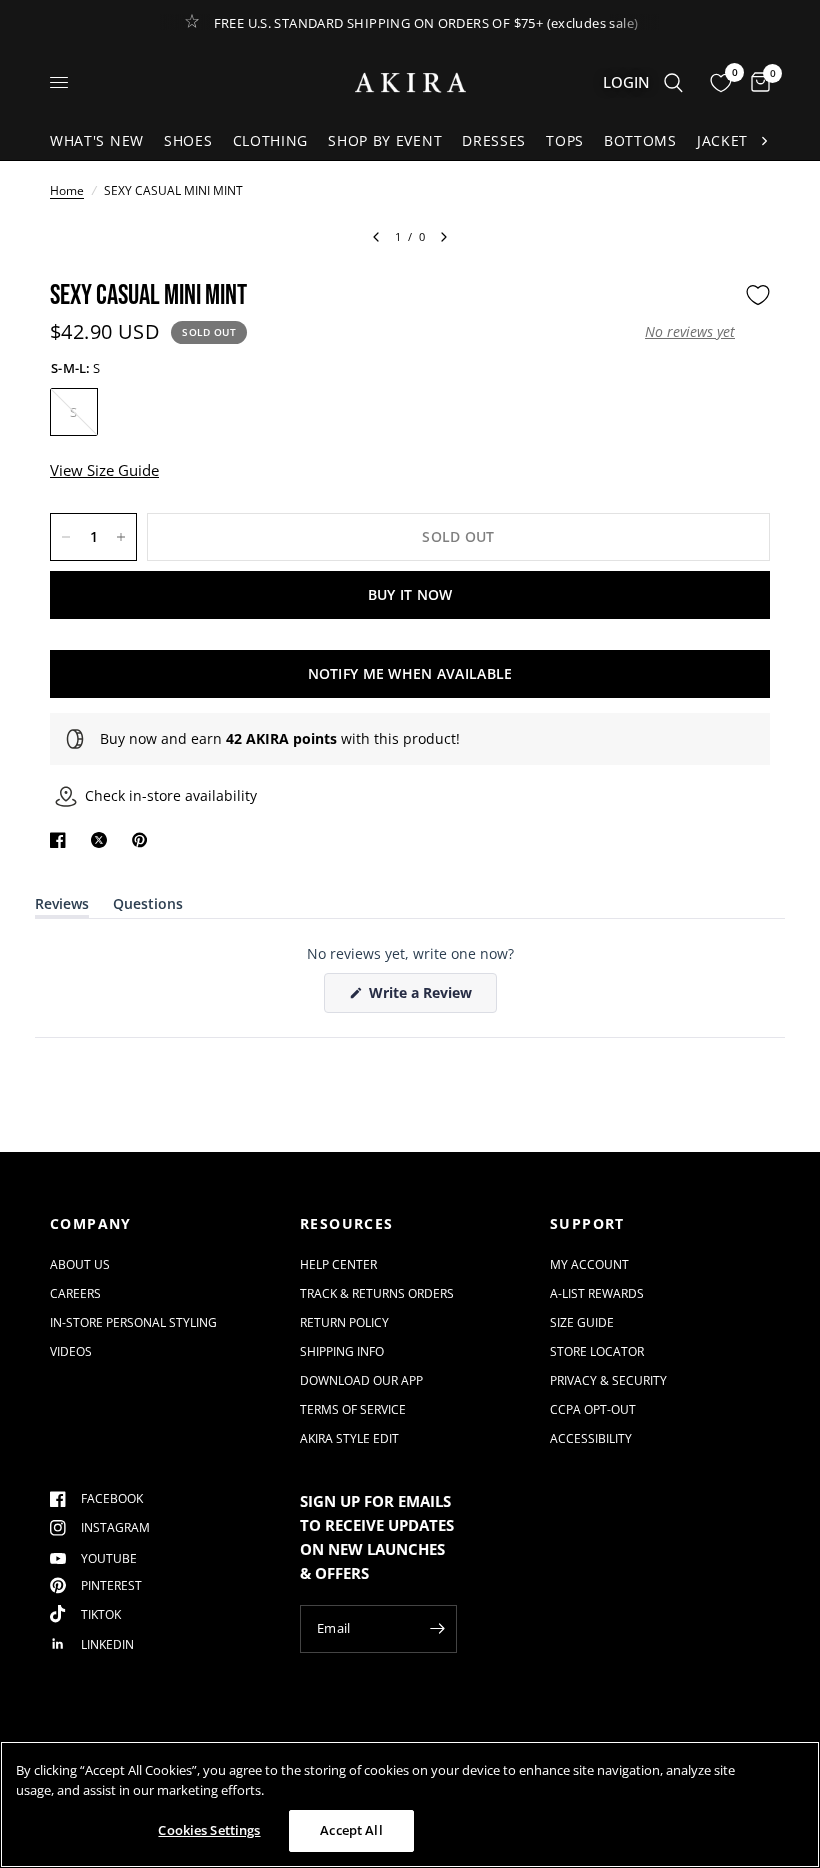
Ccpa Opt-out (593, 1409)
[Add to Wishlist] (758, 295)
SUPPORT (587, 1224)
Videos (71, 1351)
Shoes (188, 140)
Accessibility (591, 1438)
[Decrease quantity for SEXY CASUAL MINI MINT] (66, 537)
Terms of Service (353, 1409)
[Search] (673, 82)
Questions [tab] (148, 907)
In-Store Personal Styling (133, 1322)
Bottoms (640, 140)
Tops (565, 140)
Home (67, 190)
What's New (97, 140)
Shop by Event (385, 140)
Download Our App (361, 1380)
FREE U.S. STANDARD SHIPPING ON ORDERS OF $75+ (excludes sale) (426, 23)
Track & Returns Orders (377, 1293)
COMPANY (91, 1224)
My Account (589, 1264)
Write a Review (424, 997)
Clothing (271, 140)
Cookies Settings (209, 1830)
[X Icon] (103, 840)
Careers (75, 1293)
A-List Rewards (597, 1293)
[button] (690, 332)
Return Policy (344, 1322)
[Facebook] (62, 840)
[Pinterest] (144, 840)
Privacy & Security (608, 1380)
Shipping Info (342, 1351)
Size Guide (582, 1322)
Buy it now (410, 594)
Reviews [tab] (62, 907)
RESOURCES (347, 1224)
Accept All (351, 1830)
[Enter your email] (437, 1629)
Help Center (338, 1264)
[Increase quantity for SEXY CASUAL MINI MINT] (121, 537)
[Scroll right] (764, 141)
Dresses (494, 140)
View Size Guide (104, 470)
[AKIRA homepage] (410, 82)
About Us (80, 1264)
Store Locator (597, 1351)
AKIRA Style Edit (349, 1438)
